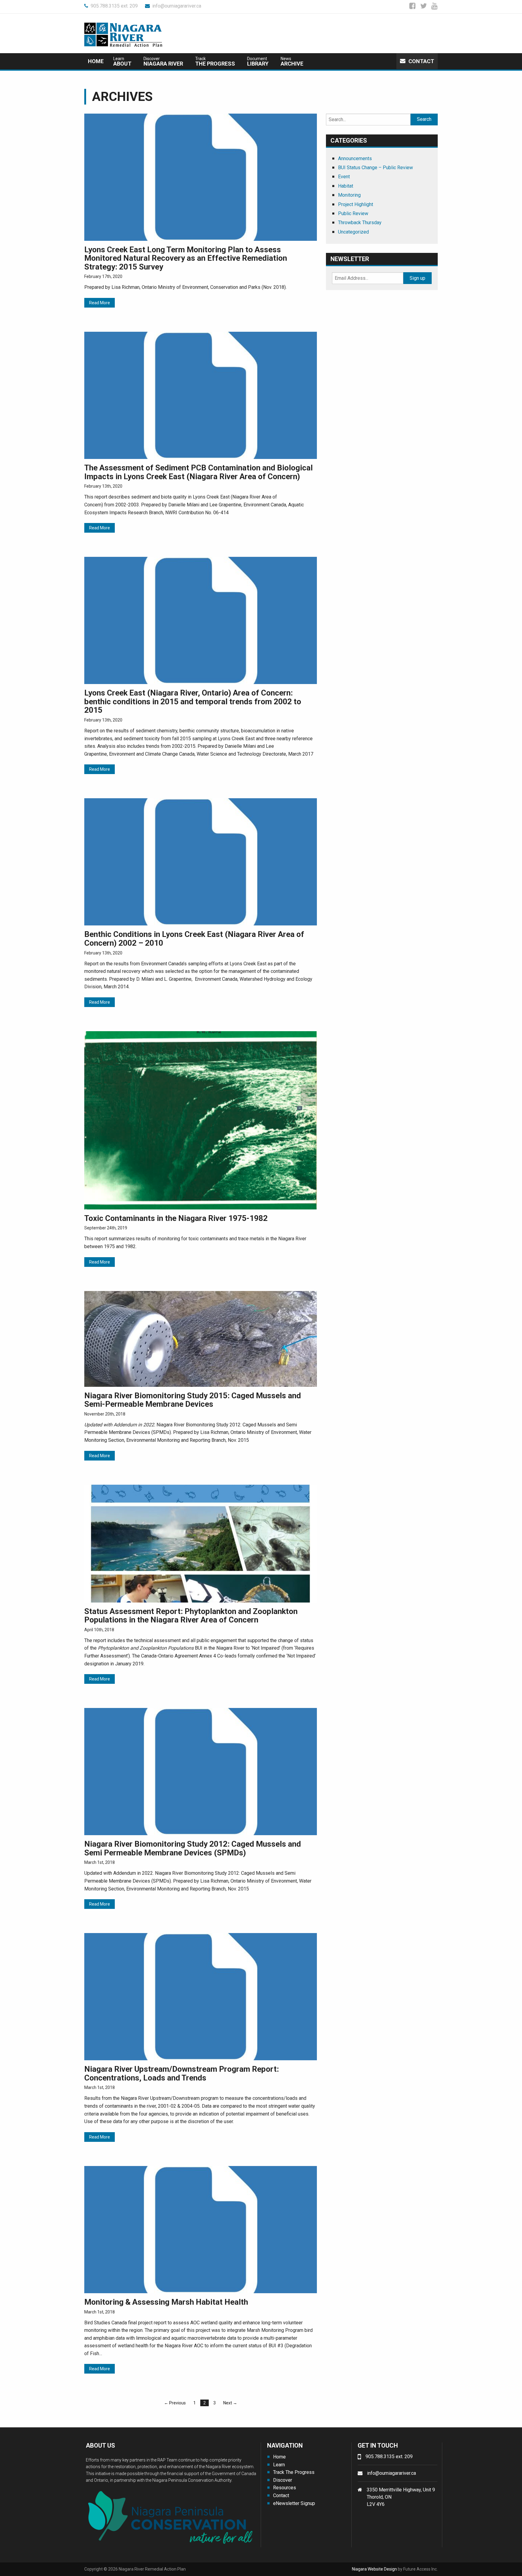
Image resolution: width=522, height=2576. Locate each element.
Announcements (355, 158)
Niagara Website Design (374, 2569)
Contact (421, 61)
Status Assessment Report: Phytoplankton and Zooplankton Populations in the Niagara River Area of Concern (191, 1616)
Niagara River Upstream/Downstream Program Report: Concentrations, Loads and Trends (182, 2073)
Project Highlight (356, 204)
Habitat (346, 186)
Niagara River (163, 61)
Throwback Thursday (360, 223)
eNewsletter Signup (294, 2503)
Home (96, 61)
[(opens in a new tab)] (201, 177)
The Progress (215, 61)
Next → (230, 2403)
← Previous (175, 2403)
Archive (292, 61)
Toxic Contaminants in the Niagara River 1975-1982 (176, 1218)
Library (258, 61)
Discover (283, 2480)
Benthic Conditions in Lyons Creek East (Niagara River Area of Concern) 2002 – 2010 (194, 939)
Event (344, 177)
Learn (279, 2465)
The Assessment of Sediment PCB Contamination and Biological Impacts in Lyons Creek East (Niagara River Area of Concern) (198, 472)
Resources (285, 2488)
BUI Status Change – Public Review (375, 168)
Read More (100, 303)
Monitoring (349, 195)
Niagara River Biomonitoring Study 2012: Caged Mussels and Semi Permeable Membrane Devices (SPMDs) (193, 1848)
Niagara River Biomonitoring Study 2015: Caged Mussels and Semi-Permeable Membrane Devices (193, 1400)
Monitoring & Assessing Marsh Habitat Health (166, 2302)
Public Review (353, 213)
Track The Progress (294, 2472)
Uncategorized (353, 232)
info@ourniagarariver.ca (177, 6)
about (122, 61)
